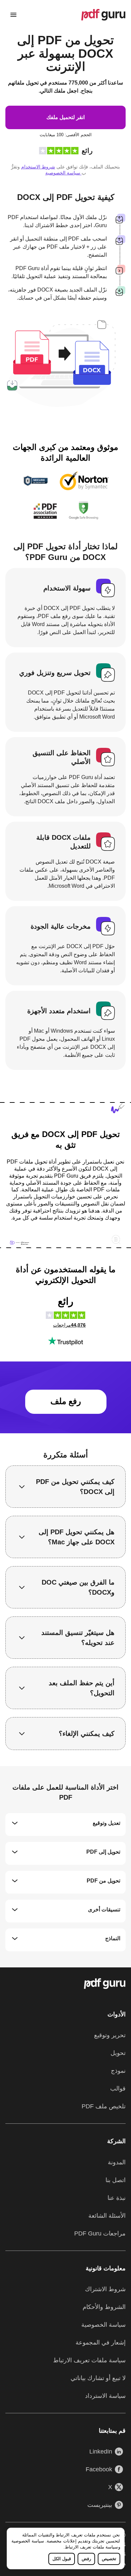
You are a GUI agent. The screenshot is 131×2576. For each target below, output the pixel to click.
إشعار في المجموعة (101, 2342)
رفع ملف (66, 1401)
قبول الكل (62, 2559)
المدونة (117, 2162)
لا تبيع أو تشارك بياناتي (98, 2378)
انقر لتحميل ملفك (65, 117)
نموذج (118, 2071)
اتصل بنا (116, 2180)
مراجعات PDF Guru (100, 2233)
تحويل (118, 2053)
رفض (86, 2559)
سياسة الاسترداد (105, 2396)
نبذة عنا (117, 2198)
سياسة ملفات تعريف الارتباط (92, 2547)
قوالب (118, 2089)
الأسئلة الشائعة (107, 2216)
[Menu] (13, 15)
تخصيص (109, 2559)
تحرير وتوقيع (110, 2035)
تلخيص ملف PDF (104, 2106)
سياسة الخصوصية (28, 2541)
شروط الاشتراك (105, 2289)
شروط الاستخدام (38, 167)
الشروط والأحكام (104, 2307)
